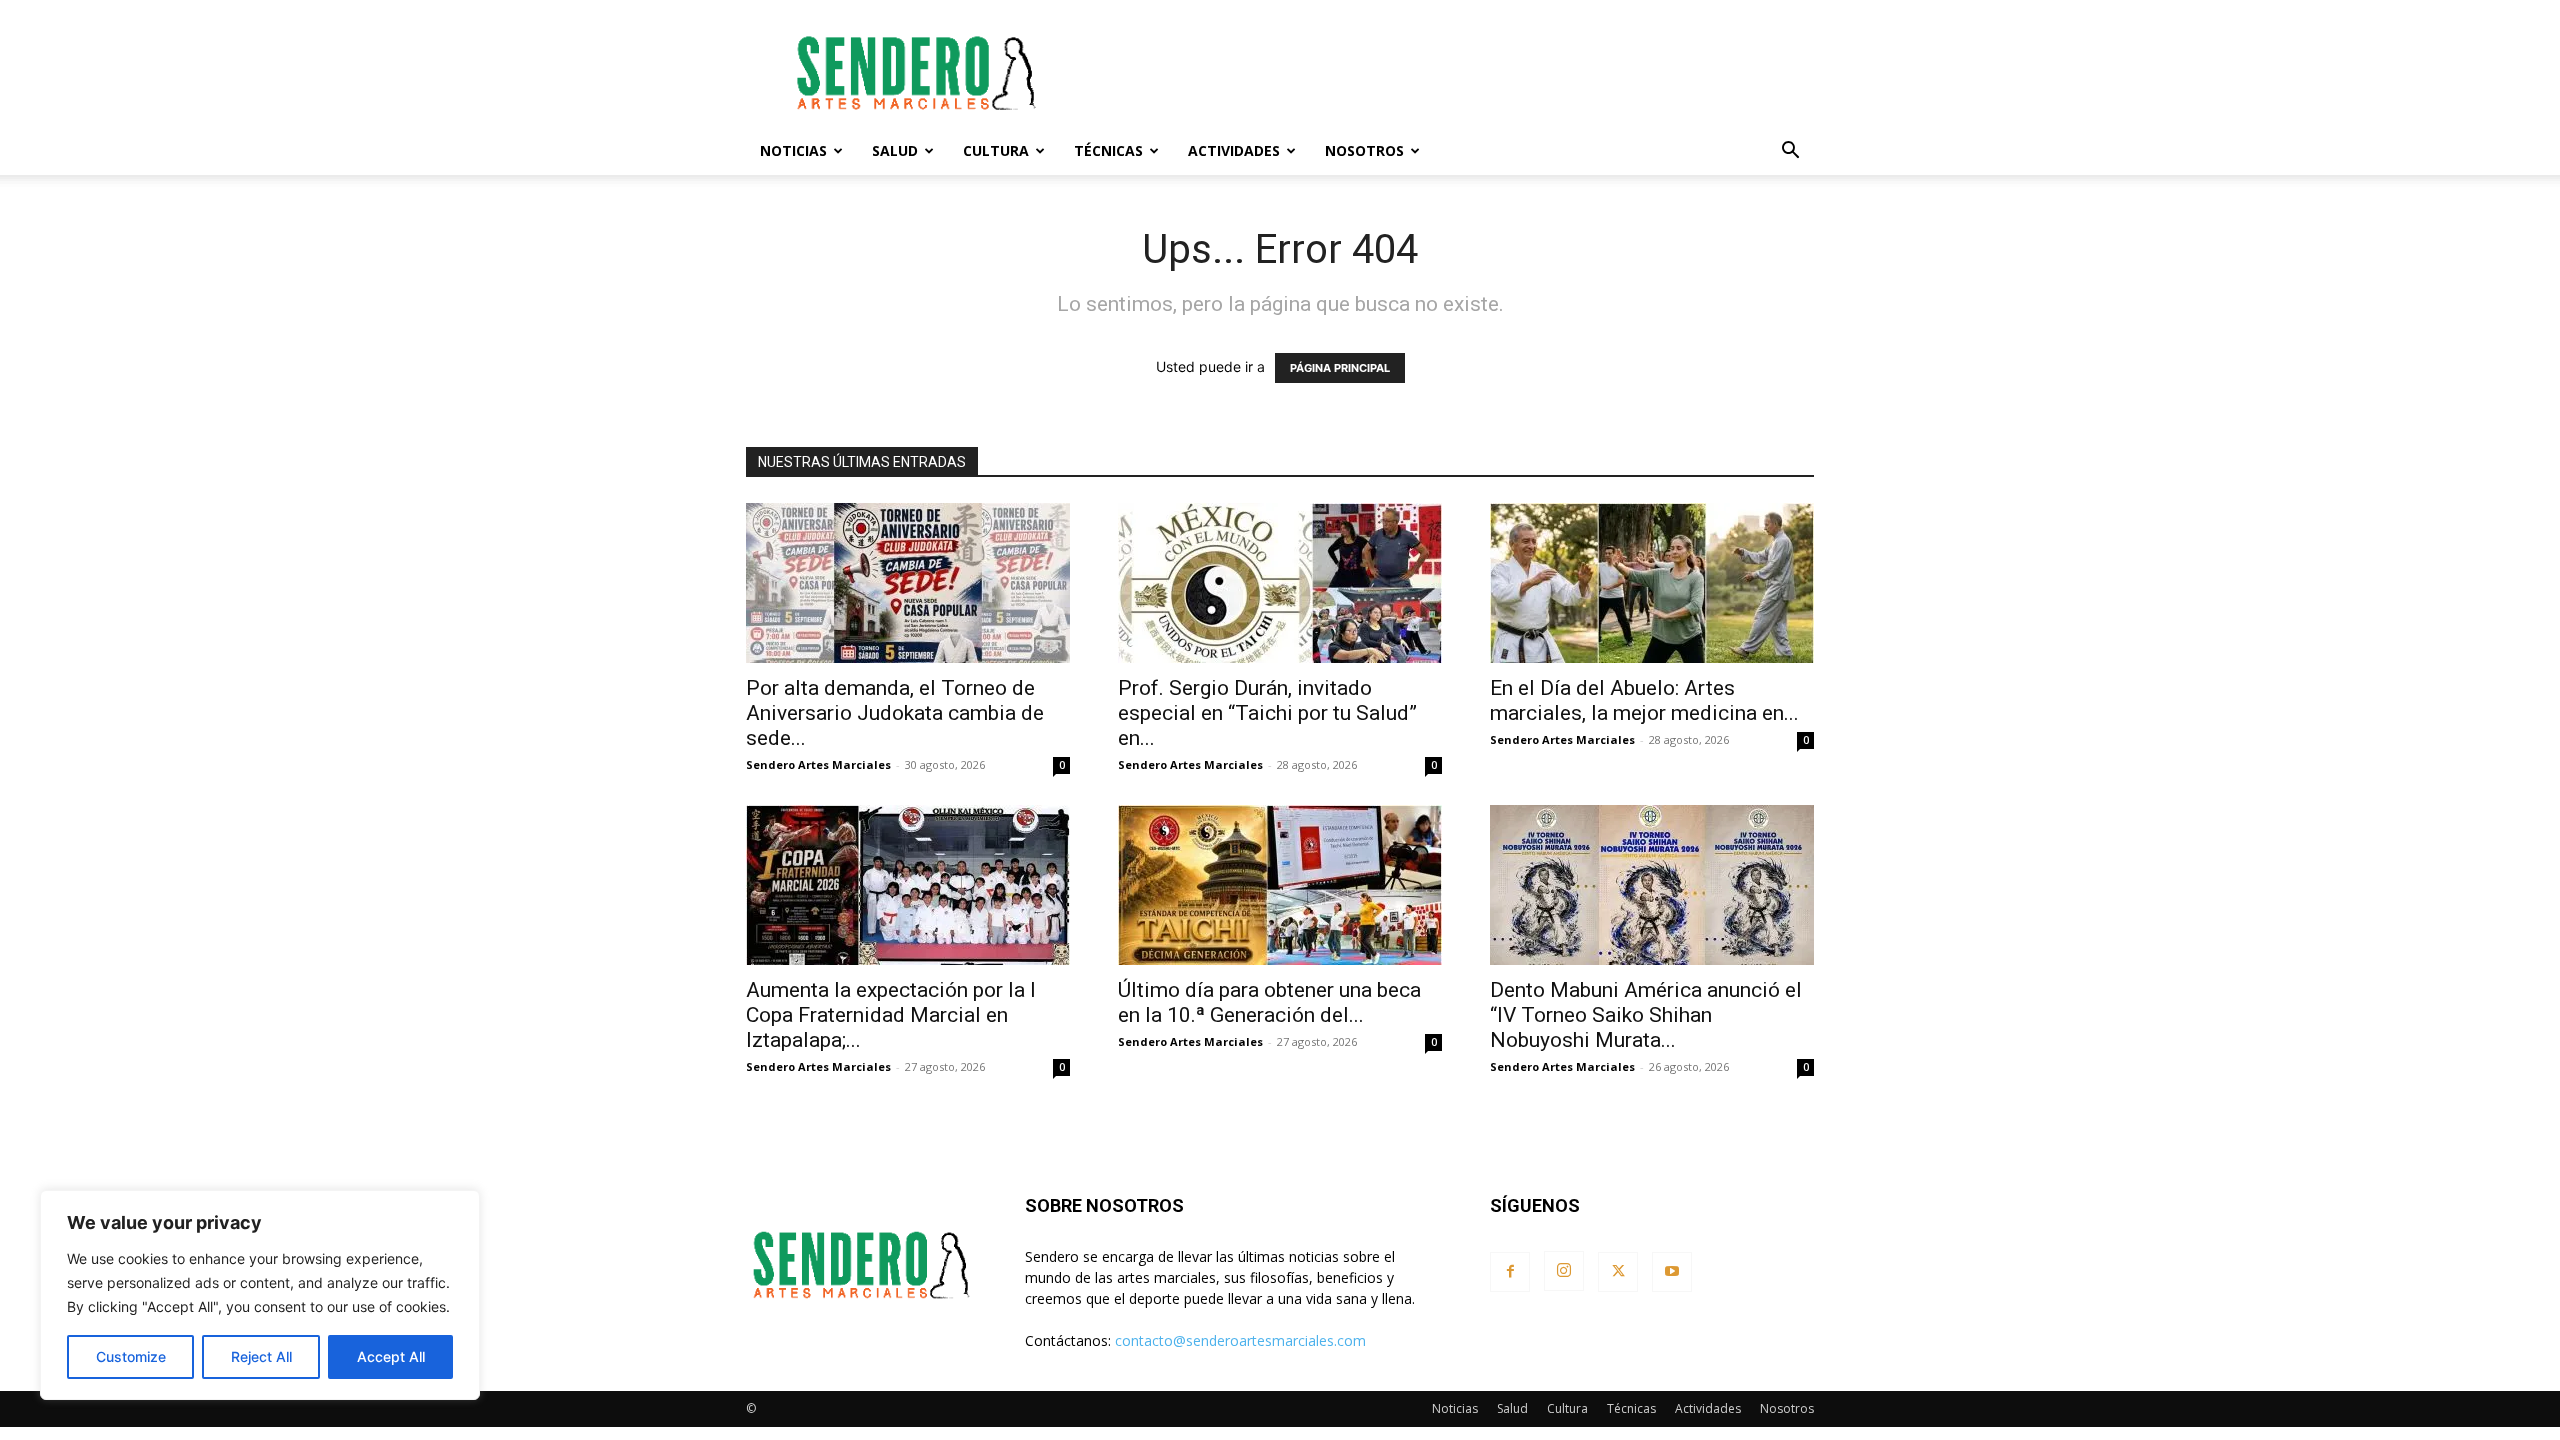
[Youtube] (1672, 1272)
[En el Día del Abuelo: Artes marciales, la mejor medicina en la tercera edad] (1652, 583)
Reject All (261, 1356)
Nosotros (1364, 150)
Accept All (391, 1356)
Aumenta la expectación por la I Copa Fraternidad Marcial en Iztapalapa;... (891, 1015)
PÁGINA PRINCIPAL (1340, 368)
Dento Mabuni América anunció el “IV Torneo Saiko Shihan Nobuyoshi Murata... (1646, 1015)
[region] (260, 1295)
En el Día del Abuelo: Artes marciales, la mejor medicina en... (1644, 700)
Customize (131, 1356)
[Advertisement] (1450, 73)
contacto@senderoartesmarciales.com (1240, 1340)
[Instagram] (1564, 1271)
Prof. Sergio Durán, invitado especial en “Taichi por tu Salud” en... (1267, 713)
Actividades (1234, 150)
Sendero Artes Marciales (818, 764)
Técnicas (1108, 150)
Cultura (996, 150)
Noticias (793, 150)
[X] (1618, 1272)
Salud (895, 150)
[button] (1790, 152)
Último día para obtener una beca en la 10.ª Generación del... (1269, 1002)
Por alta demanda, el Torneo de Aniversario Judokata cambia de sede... (895, 713)
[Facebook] (1510, 1272)
